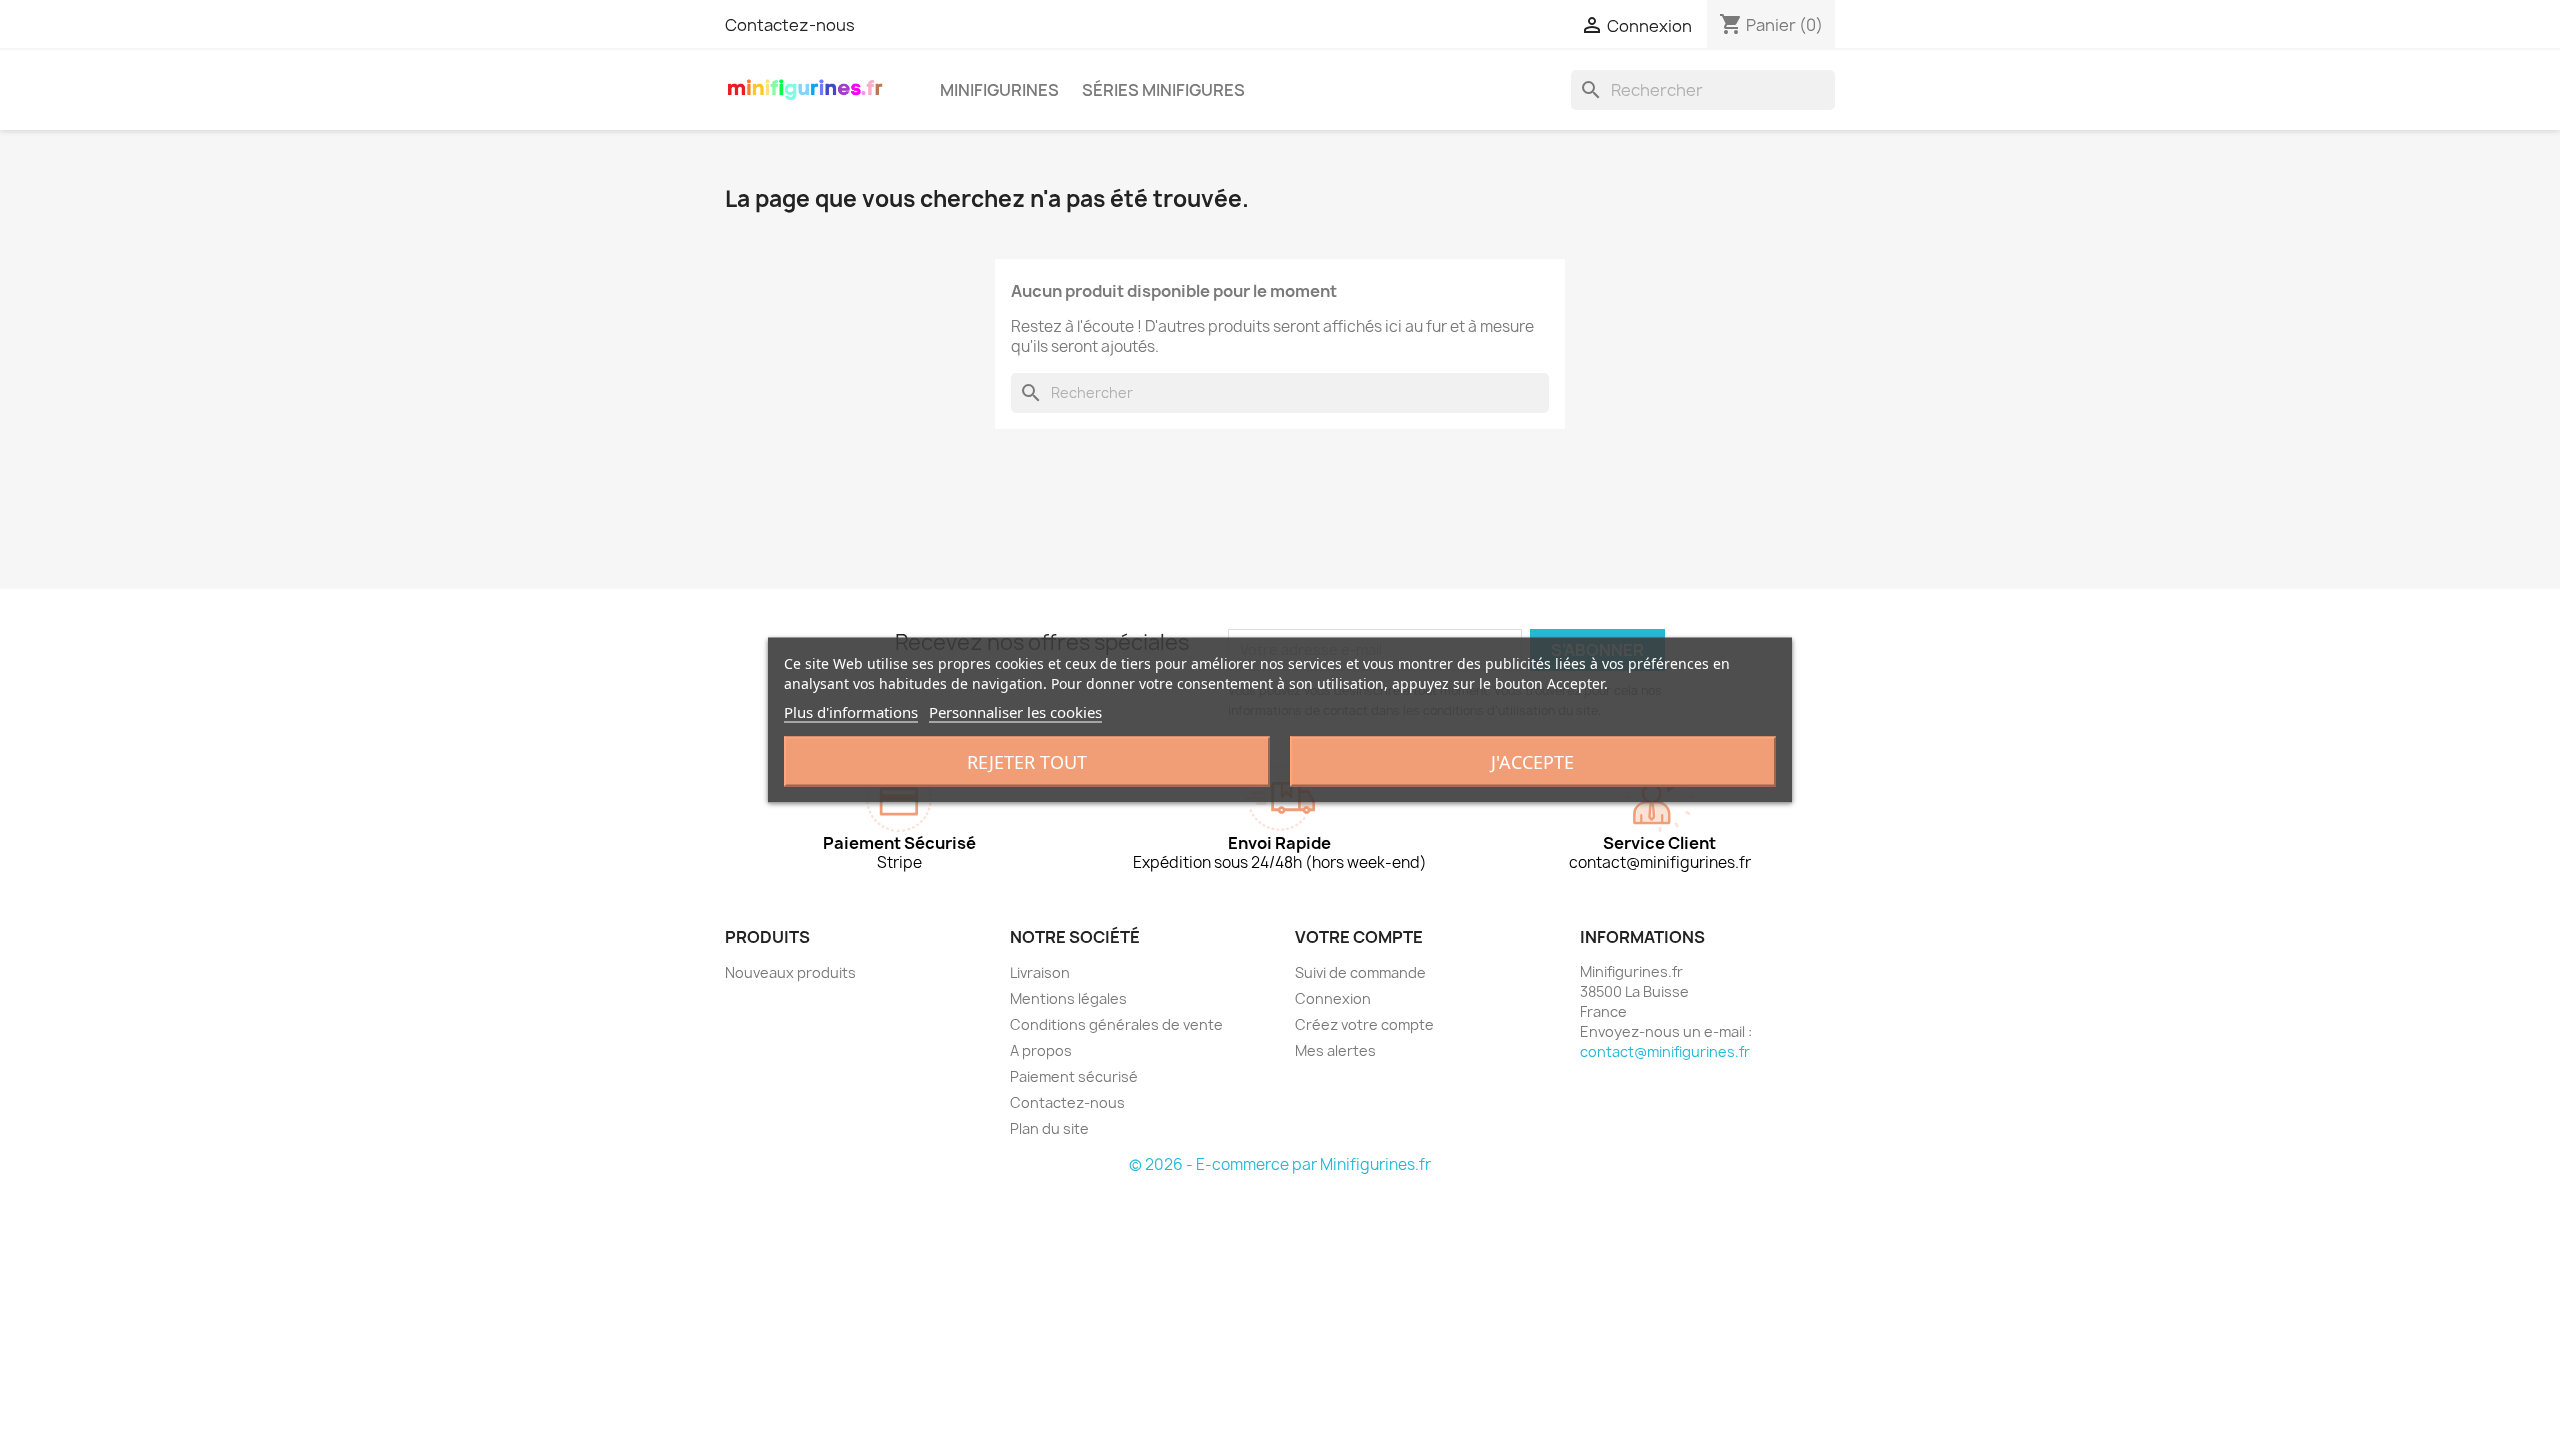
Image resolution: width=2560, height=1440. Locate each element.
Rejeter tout (1027, 762)
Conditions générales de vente (1116, 1024)
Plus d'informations (851, 712)
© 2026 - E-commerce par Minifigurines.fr (1280, 1164)
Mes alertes (1335, 1050)
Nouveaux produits (790, 972)
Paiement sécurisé (1074, 1076)
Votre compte (1359, 937)
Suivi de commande (1360, 972)
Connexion (1333, 998)
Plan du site (1049, 1128)
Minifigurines (999, 90)
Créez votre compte (1364, 1024)
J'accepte (1532, 762)
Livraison (1040, 972)
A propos (1041, 1050)
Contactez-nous (790, 25)
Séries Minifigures (1163, 90)
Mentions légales (1068, 998)
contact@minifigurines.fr (1665, 1051)
